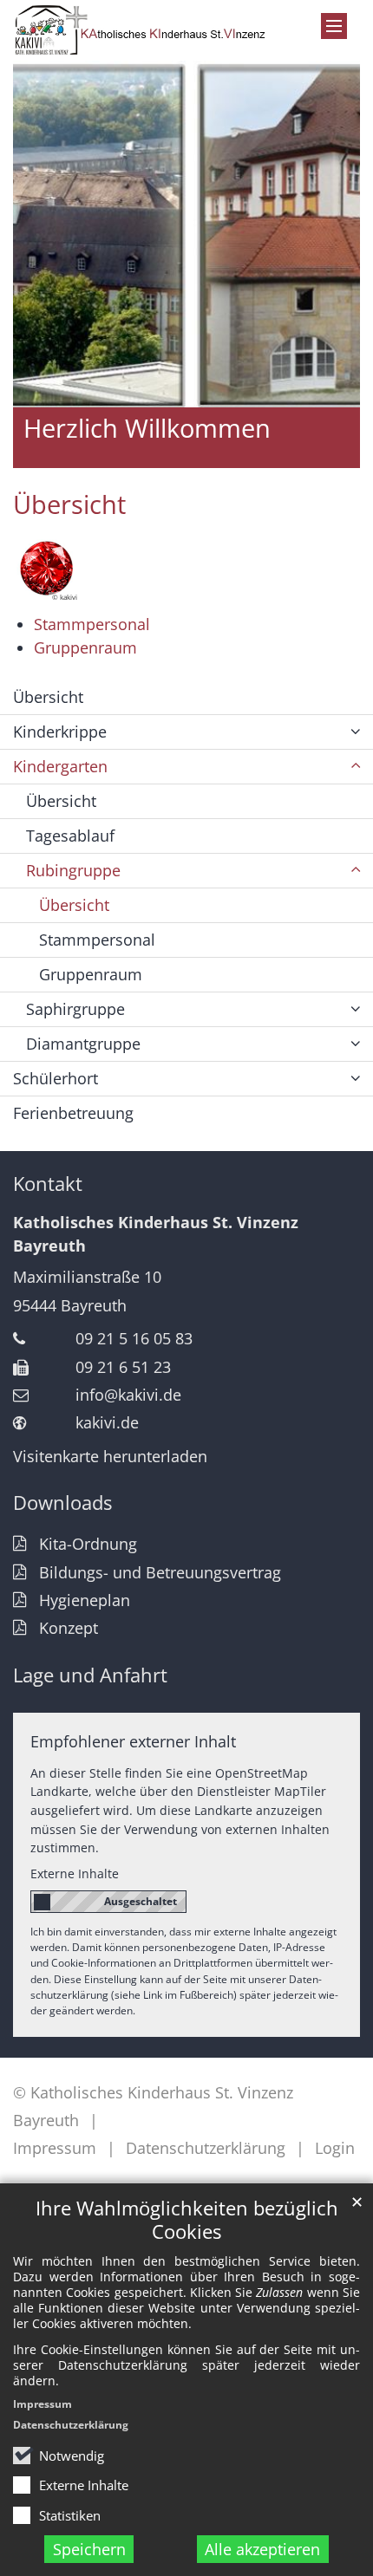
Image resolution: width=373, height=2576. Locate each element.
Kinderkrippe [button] (60, 732)
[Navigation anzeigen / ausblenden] (334, 26)
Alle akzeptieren (262, 2549)
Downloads (62, 1503)
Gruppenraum (85, 647)
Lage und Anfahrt (90, 1675)
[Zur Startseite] (140, 30)
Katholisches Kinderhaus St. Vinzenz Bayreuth (156, 1234)
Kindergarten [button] (60, 766)
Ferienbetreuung (73, 1113)
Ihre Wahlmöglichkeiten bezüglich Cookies (187, 2220)
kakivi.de (107, 1422)
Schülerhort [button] (56, 1078)
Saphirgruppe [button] (75, 1009)
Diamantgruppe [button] (83, 1044)
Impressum (43, 2404)
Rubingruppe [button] (73, 870)
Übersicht (69, 504)
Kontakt (48, 1184)
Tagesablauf (70, 836)
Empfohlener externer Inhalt (133, 1741)
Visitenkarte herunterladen (110, 1456)
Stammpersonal (92, 624)
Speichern (89, 2549)
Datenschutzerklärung (71, 2425)
